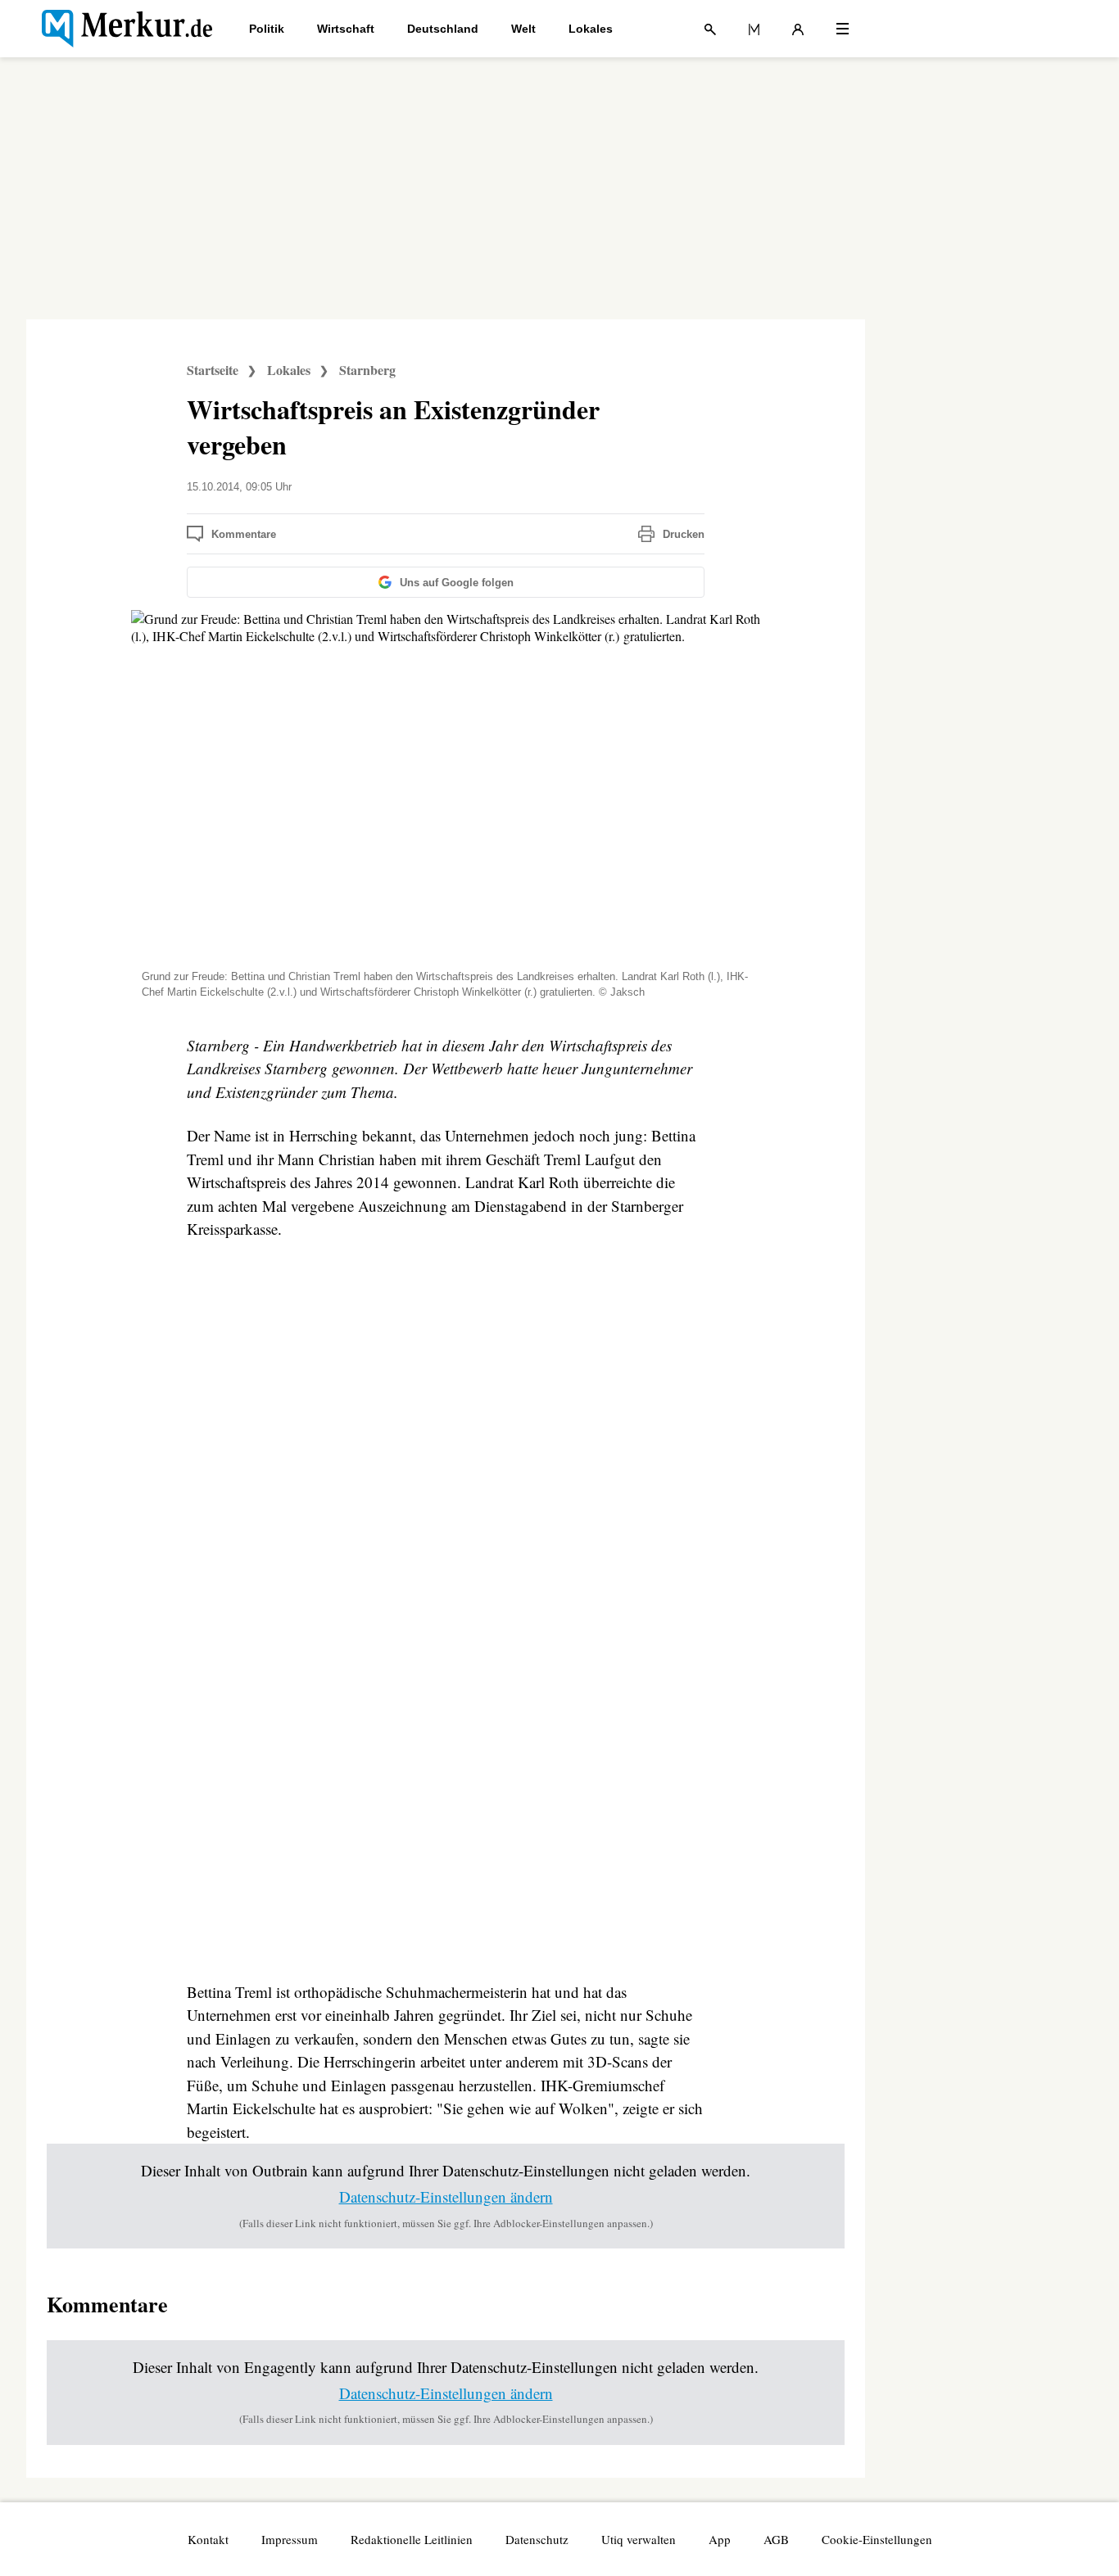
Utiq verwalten (639, 2539)
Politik (267, 29)
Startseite (213, 370)
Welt (523, 29)
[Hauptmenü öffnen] (843, 29)
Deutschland (443, 29)
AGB (776, 2539)
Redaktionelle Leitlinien (412, 2539)
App (720, 2539)
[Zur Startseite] (127, 29)
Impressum (290, 2539)
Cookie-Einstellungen (877, 2539)
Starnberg (367, 370)
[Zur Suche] (710, 29)
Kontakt (208, 2539)
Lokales (591, 29)
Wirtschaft (346, 29)
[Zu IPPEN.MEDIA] (754, 29)
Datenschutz (537, 2539)
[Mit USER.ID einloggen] (798, 29)
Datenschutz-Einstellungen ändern (446, 2196)
